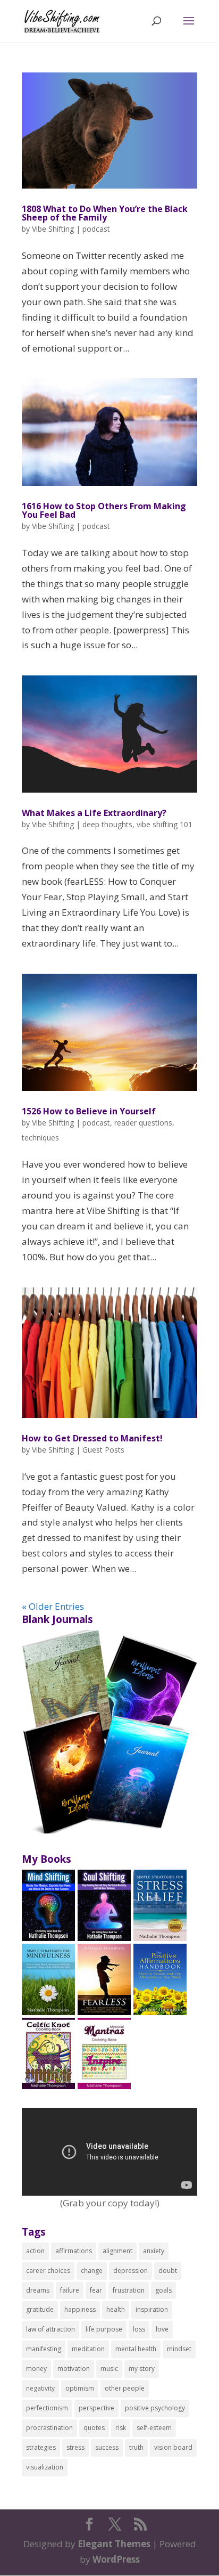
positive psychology (155, 2408)
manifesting (44, 2349)
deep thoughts (107, 824)
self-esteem (154, 2428)
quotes (94, 2428)
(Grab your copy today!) (110, 2203)
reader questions (143, 1123)
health (116, 2309)
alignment (117, 2251)
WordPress (116, 2559)
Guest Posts (103, 1450)
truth (136, 2447)
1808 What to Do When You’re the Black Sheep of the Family (105, 213)
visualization (45, 2467)
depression (130, 2271)
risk (121, 2428)
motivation (74, 2369)
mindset (179, 2349)
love (162, 2329)
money (36, 2369)
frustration (129, 2290)
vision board (173, 2447)
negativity (40, 2388)
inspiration (152, 2309)
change (92, 2271)
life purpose (104, 2329)
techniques (40, 1138)
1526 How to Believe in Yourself (89, 1111)
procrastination (49, 2428)
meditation (88, 2349)
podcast (96, 229)
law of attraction (50, 2329)
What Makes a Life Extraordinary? (94, 813)
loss (139, 2329)
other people (125, 2388)
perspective (96, 2408)
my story (142, 2369)
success (107, 2447)
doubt (168, 2271)
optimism (80, 2388)
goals (163, 2290)
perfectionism (47, 2408)
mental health (136, 2349)
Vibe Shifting (53, 229)
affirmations (74, 2251)
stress (75, 2447)
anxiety (154, 2251)
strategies (41, 2447)
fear (96, 2290)
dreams (38, 2290)
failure (70, 2290)
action (35, 2251)
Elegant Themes (114, 2544)
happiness (80, 2309)
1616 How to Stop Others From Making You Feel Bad (104, 510)
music (109, 2369)
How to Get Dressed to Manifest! (92, 1438)
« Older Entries (53, 1606)
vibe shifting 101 (165, 824)
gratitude (40, 2309)
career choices (48, 2271)
